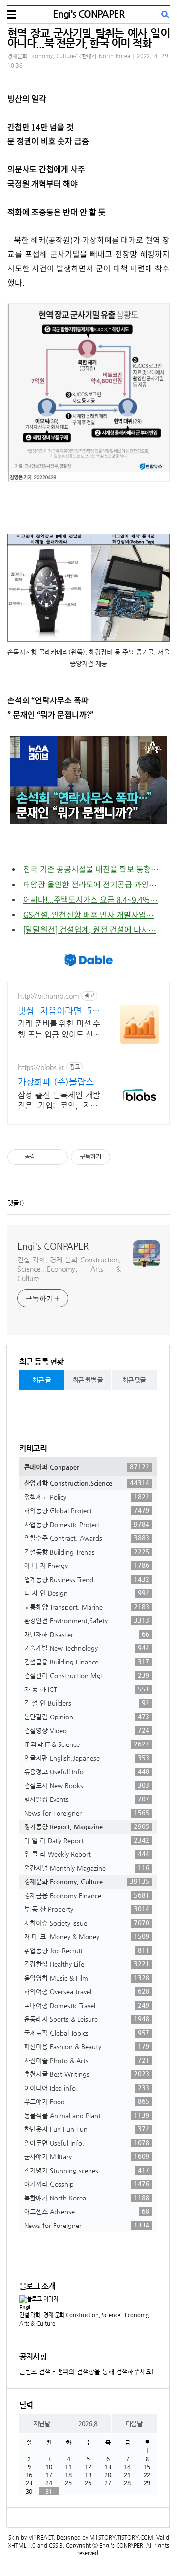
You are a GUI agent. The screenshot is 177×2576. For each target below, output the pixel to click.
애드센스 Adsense (87, 2211)
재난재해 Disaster (87, 1634)
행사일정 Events (87, 1799)
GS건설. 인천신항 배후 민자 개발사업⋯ (88, 914)
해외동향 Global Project (87, 1510)
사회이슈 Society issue (87, 1923)
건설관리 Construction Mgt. (87, 1675)
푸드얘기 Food (87, 2101)
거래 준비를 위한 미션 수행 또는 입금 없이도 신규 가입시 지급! (59, 1030)
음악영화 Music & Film (87, 1978)
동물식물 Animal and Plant (87, 2115)
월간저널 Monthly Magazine (87, 1868)
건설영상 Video (87, 1730)
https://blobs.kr (41, 1067)
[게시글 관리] (57, 1157)
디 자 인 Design (87, 1593)
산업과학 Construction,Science (87, 1483)
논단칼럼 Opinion (87, 1717)
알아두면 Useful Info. (87, 2143)
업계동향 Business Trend (87, 1579)
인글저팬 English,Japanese (87, 1758)
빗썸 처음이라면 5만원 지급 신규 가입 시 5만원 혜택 (59, 1011)
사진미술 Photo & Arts (87, 2060)
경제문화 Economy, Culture (87, 1881)
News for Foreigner (87, 1813)
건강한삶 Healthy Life (87, 1964)
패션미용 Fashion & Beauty (87, 2046)
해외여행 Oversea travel (87, 1991)
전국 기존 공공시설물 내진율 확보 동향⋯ (91, 869)
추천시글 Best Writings (87, 2074)
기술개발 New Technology (87, 1648)
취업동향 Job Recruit (87, 1950)
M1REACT (41, 2537)
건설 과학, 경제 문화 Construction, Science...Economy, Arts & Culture (69, 1269)
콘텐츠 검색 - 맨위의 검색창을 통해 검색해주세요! (87, 2372)
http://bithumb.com (48, 996)
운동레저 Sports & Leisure (87, 2019)
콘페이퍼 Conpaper (87, 1467)
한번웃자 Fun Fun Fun (87, 2129)
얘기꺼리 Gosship (87, 2184)
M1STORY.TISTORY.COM (121, 2537)
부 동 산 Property (87, 1909)
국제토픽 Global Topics (87, 2033)
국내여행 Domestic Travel (87, 2005)
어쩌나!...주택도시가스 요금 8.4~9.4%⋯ (90, 899)
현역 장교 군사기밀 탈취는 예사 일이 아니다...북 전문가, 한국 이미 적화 (88, 38)
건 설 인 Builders (87, 1703)
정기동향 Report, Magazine (87, 1826)
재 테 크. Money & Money (87, 1936)
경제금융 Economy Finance (87, 1895)
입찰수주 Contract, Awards (87, 1538)
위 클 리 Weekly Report (87, 1854)
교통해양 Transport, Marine (87, 1607)
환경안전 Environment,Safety (87, 1620)
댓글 (13, 1203)
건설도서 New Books (87, 1785)
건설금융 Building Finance (87, 1662)
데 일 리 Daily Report (87, 1840)
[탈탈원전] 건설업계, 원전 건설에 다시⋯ (90, 929)
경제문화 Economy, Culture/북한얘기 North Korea (69, 56)
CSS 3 (56, 2545)
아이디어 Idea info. (87, 2088)
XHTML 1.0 (22, 2545)
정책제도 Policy (87, 1497)
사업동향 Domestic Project (87, 1524)
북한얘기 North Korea (87, 2198)
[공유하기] (44, 1157)
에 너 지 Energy (87, 1565)
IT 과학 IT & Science (87, 1744)
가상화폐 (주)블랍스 (56, 1082)
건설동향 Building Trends (87, 1552)
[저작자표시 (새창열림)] (115, 1157)
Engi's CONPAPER (88, 14)
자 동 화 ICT (87, 1689)
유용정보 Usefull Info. (87, 1771)
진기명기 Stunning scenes (87, 2170)
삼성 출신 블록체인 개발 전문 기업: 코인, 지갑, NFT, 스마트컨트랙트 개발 (59, 1101)
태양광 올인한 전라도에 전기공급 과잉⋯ (90, 884)
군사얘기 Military (87, 2156)
